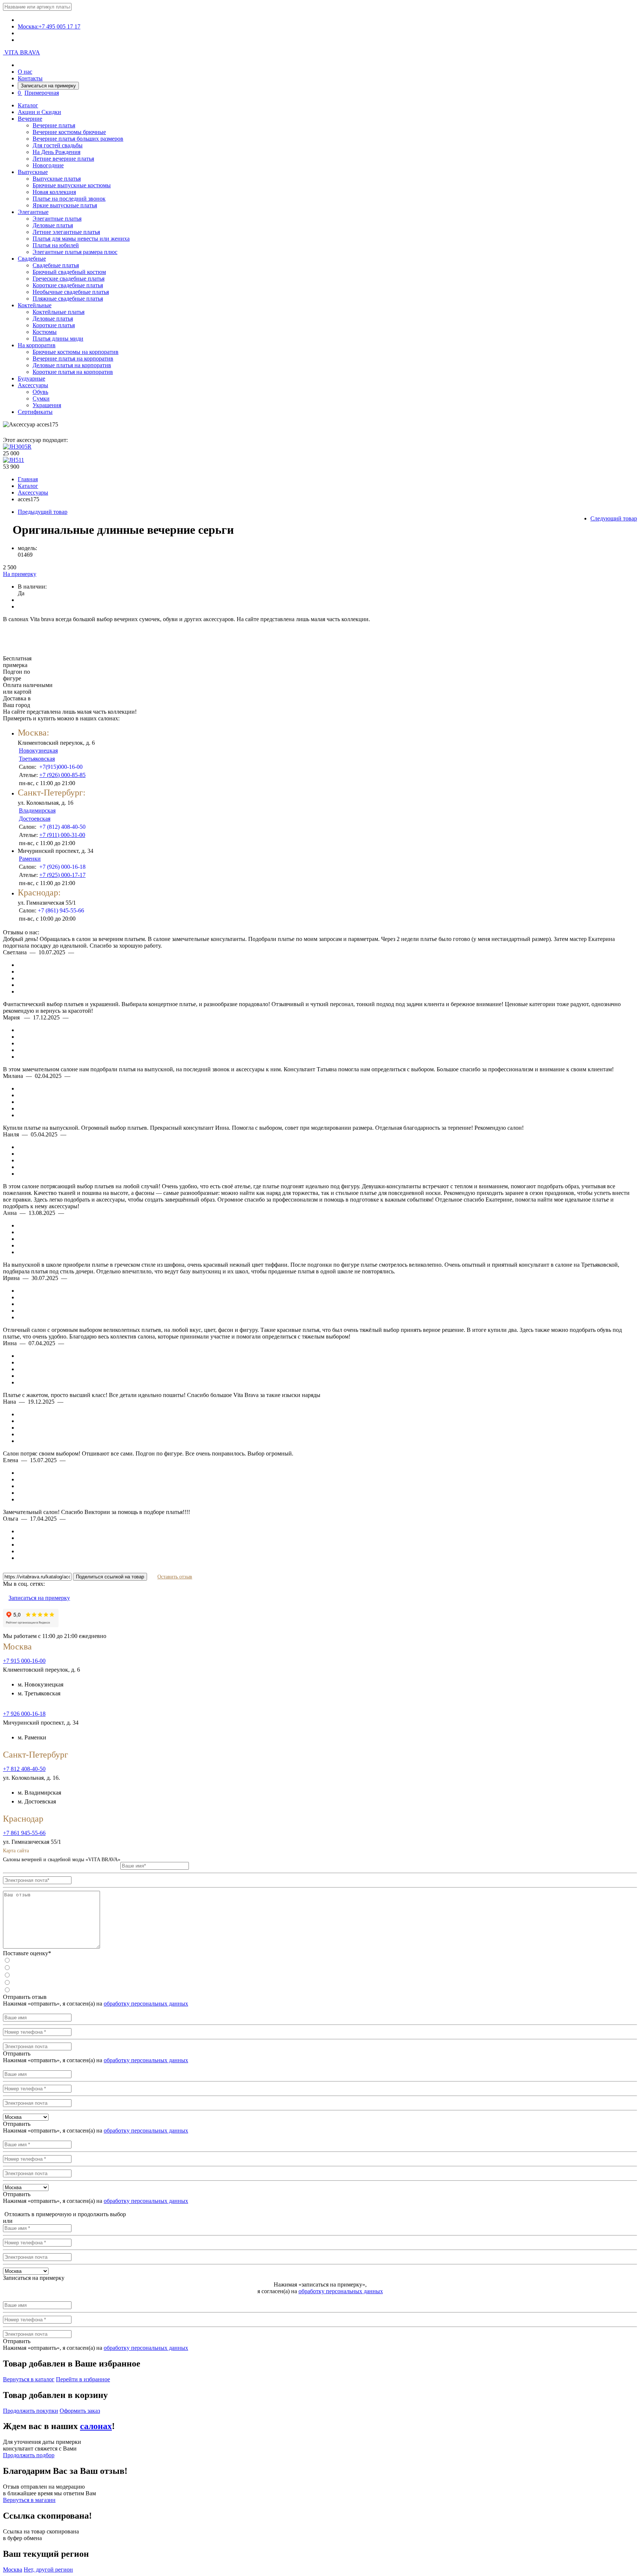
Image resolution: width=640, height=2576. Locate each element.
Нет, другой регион (48, 2570)
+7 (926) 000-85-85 (62, 775)
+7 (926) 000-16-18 (62, 867)
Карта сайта (16, 1851)
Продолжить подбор (29, 2455)
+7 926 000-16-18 (24, 1714)
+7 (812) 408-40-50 (62, 827)
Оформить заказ (80, 2411)
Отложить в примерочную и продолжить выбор (64, 2214)
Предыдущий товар (43, 512)
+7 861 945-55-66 (24, 1833)
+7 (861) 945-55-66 (61, 910)
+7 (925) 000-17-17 (62, 875)
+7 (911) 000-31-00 (62, 835)
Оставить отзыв (175, 1577)
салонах (96, 2426)
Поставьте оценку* (27, 1953)
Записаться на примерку (48, 86)
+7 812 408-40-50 (24, 1769)
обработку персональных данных (146, 2004)
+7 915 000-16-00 (24, 1661)
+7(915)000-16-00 (61, 767)
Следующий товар (614, 518)
